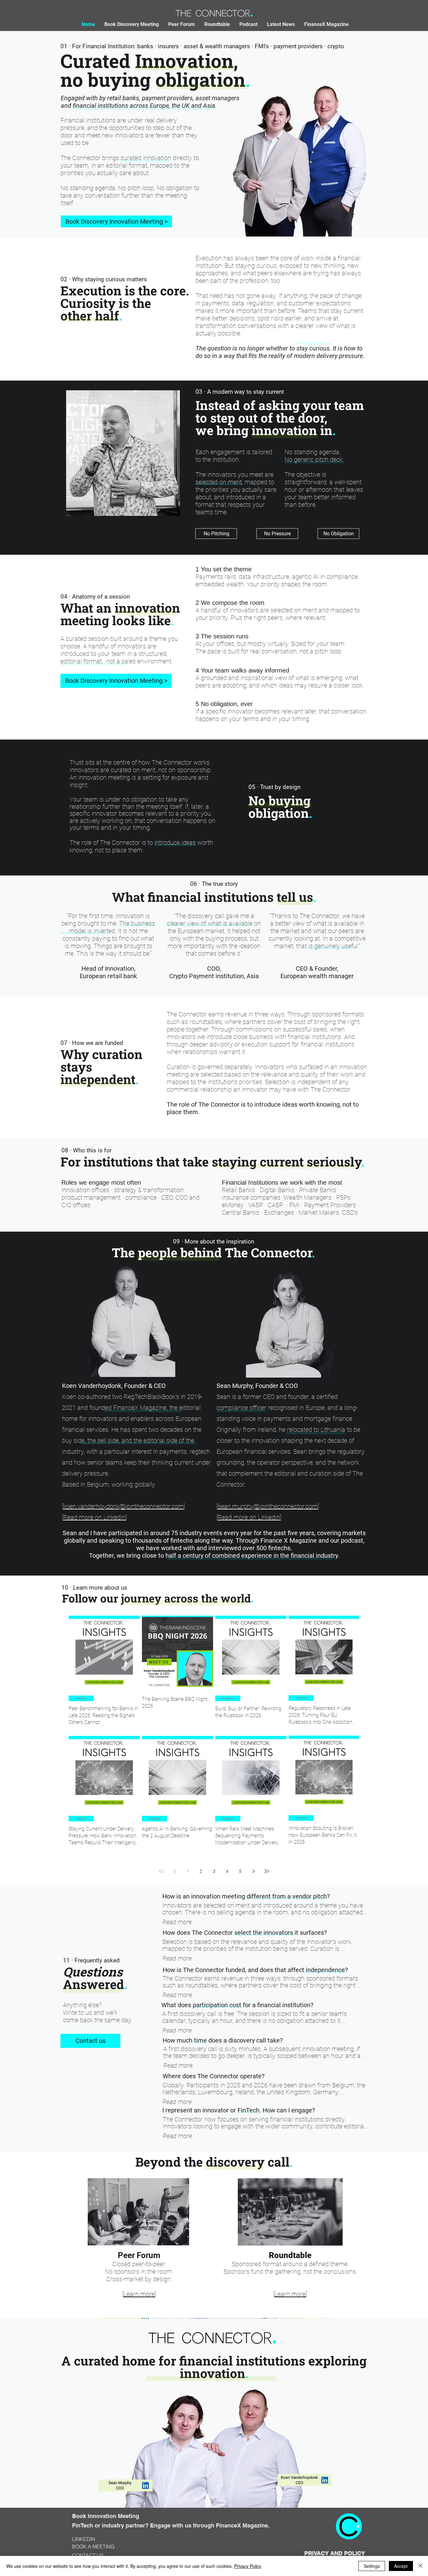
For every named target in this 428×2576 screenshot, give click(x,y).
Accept (401, 2566)
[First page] (161, 1871)
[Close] (420, 2566)
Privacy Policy (248, 2566)
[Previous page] (175, 1871)
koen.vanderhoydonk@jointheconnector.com (123, 1506)
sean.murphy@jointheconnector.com (268, 1506)
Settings (372, 2566)
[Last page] (267, 1871)
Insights (81, 1698)
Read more (177, 1922)
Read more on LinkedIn (94, 1517)
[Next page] (253, 1871)
